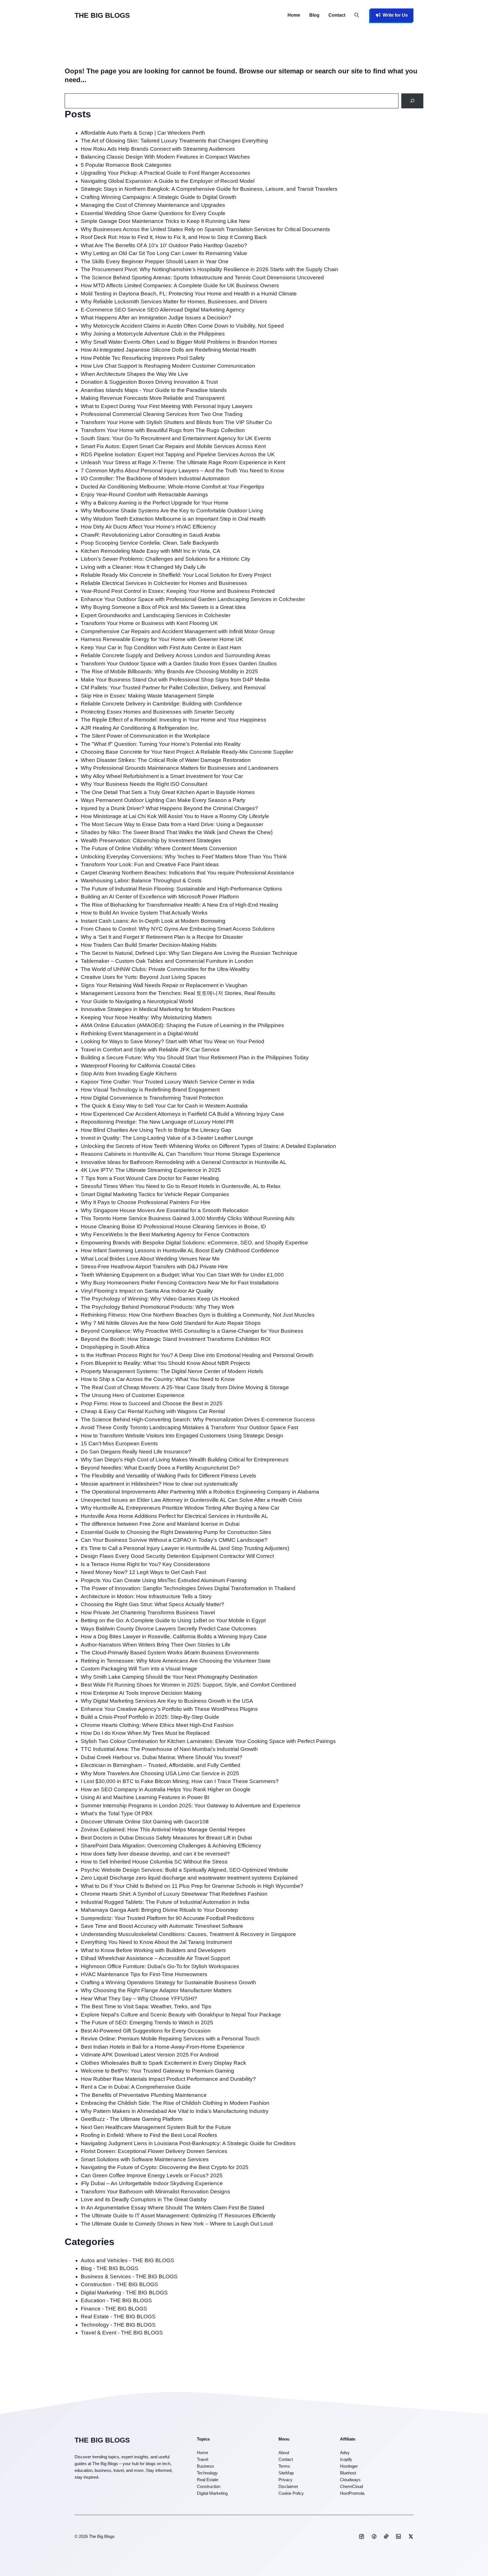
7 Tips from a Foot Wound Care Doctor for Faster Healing (150, 1178)
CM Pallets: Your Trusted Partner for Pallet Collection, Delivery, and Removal (173, 688)
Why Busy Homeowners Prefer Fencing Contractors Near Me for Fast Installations (180, 1283)
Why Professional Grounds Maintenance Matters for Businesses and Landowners (180, 768)
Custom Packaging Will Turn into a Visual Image (139, 1669)
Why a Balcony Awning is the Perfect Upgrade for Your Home (155, 503)
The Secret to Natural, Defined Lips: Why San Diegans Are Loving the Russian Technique (189, 953)
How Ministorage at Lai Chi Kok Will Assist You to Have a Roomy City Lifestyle (175, 816)
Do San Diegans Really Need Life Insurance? (136, 1452)
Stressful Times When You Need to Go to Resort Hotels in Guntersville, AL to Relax (181, 1186)
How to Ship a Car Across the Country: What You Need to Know (158, 1379)
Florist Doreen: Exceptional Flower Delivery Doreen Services (154, 2151)
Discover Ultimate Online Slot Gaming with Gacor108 (145, 1822)
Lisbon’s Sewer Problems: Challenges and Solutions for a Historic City (165, 559)
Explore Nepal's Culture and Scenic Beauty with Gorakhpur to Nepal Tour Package (181, 2015)
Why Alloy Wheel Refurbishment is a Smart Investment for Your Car (162, 776)
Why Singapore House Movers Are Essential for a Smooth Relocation (165, 1210)
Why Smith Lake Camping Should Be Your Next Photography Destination (169, 1677)
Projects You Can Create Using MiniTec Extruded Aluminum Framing (164, 1580)
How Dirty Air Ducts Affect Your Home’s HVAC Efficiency (148, 527)
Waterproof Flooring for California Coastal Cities (138, 1066)
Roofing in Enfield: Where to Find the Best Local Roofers (149, 2135)
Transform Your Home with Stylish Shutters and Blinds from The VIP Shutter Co (176, 422)
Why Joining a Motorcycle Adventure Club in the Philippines (153, 334)
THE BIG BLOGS (102, 15)
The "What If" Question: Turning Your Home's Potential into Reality (161, 744)
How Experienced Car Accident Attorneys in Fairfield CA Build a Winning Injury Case (182, 1114)
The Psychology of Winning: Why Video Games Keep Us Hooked (160, 1299)
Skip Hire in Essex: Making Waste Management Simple (147, 696)
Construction (209, 2486)
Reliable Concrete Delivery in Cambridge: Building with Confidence (161, 704)
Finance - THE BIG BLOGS (114, 2309)
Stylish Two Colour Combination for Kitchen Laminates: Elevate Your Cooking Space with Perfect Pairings (208, 1741)
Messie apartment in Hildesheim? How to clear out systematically (159, 1484)
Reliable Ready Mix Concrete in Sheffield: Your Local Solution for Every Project (176, 575)
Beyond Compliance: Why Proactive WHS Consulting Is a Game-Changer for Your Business (192, 1331)
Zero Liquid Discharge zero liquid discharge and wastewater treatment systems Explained (189, 1878)
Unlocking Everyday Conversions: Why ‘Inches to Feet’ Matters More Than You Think (184, 857)
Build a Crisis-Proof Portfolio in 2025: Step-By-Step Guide (150, 1717)
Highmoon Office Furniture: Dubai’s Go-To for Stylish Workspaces (160, 1966)
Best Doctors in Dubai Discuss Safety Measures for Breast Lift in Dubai (166, 1838)
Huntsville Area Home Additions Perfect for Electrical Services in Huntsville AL (174, 1516)
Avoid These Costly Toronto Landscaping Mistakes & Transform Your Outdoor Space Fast (189, 1427)
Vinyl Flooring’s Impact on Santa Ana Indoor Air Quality (147, 1291)
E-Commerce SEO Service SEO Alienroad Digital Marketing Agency (163, 310)
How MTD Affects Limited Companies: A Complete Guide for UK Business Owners (180, 285)
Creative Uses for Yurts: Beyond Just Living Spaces (143, 977)
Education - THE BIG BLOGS (116, 2300)
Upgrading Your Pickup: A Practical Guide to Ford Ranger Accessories (165, 173)
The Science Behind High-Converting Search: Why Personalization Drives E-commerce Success (198, 1419)
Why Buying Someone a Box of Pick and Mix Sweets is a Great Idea (163, 607)
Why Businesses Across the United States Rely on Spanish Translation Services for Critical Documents (205, 229)
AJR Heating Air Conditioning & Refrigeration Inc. (140, 728)
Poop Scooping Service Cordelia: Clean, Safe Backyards (150, 543)
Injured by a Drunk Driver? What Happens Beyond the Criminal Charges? (169, 808)
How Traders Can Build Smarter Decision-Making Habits (149, 945)
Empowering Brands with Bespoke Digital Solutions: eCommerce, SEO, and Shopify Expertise (194, 1243)
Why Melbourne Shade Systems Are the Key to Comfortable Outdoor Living (172, 511)
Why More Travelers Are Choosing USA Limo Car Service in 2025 (160, 1773)
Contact (337, 15)
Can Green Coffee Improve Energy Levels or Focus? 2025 (152, 2175)
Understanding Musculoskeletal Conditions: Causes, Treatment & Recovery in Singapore (188, 1934)
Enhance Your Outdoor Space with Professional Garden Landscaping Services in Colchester (193, 599)
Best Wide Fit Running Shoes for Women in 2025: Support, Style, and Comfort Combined (188, 1685)
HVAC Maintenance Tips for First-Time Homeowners (144, 1974)
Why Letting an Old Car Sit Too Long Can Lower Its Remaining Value (164, 253)
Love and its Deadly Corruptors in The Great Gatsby (144, 2199)
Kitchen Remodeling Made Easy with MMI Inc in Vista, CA (151, 551)
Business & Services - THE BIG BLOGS (129, 2276)
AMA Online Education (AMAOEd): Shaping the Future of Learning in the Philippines (182, 1025)
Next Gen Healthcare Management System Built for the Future (156, 2127)
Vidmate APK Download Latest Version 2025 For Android (150, 2055)
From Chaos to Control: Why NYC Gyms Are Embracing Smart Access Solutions (178, 929)
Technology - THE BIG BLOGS (118, 2325)
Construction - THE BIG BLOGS (119, 2284)
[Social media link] (361, 2536)
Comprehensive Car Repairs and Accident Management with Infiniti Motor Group (178, 631)
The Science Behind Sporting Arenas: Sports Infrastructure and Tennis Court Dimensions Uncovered (202, 278)
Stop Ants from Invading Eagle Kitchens (129, 1074)
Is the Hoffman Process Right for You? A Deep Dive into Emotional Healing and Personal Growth (197, 1355)
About (284, 2453)
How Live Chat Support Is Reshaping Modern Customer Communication (168, 366)
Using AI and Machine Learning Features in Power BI (145, 1797)
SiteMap (286, 2473)
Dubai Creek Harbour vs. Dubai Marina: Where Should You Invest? (162, 1757)
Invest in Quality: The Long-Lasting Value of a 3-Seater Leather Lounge (167, 1138)
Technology (207, 2473)
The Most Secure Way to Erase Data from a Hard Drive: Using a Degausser (172, 824)
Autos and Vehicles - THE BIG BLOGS (128, 2260)
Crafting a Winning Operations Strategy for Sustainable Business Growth (169, 1982)
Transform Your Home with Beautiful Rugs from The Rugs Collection (163, 430)
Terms (284, 2466)
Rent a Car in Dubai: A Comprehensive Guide (136, 2087)
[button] (357, 15)
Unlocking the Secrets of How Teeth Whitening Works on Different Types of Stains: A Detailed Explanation (208, 1146)
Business (205, 2466)
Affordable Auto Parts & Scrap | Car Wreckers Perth (143, 133)
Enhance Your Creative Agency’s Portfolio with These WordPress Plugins (169, 1709)
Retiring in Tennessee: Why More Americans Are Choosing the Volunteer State (176, 1661)
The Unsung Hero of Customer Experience (133, 1395)
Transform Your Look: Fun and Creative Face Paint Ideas (150, 864)
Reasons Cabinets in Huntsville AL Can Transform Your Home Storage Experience (180, 1154)
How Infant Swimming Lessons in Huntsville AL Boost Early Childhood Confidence (180, 1250)
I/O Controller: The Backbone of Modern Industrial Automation (155, 478)
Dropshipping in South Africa (115, 1347)
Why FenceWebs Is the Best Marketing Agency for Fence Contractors (165, 1234)
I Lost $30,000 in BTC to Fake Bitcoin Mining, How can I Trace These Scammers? (180, 1781)
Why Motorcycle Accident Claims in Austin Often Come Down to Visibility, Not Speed (182, 326)
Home (294, 15)
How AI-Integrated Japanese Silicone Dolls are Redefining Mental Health (168, 350)
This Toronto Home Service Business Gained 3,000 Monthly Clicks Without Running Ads (188, 1218)
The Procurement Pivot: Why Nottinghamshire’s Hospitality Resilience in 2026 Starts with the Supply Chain (210, 269)
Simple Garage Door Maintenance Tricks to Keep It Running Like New (165, 221)
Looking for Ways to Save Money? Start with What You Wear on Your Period (173, 1041)
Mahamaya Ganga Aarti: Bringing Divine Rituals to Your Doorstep (159, 1910)
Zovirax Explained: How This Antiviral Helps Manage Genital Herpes (163, 1829)
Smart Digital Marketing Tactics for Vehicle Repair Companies (155, 1194)
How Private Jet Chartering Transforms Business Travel (148, 1613)
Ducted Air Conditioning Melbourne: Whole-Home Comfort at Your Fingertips (173, 487)
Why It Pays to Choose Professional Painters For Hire (146, 1202)
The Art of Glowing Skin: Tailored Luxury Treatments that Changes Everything (174, 141)
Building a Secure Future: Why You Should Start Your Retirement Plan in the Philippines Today (195, 1057)
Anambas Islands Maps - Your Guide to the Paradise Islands (154, 390)
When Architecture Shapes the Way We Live (134, 374)
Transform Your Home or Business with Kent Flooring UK (149, 623)
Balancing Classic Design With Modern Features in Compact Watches (165, 157)
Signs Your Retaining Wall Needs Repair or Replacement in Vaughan (164, 985)
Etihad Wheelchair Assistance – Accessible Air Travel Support (155, 1958)
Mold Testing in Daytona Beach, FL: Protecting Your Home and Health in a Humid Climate (189, 294)
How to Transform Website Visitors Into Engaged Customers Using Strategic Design (182, 1436)
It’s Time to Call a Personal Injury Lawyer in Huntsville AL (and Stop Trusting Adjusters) (185, 1548)
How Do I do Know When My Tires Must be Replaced (145, 1733)
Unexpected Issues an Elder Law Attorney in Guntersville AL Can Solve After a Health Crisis (191, 1500)
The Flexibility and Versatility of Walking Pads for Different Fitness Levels (168, 1476)
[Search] (412, 101)
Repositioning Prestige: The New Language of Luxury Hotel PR (157, 1122)
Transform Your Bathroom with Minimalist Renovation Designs (155, 2192)
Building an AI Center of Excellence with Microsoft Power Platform (160, 897)
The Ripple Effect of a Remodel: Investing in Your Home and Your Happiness (174, 720)
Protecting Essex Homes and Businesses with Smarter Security (158, 712)
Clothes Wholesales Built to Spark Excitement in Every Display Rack (164, 2063)
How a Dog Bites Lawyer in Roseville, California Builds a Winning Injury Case (174, 1636)
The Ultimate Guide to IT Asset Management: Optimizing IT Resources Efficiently (178, 2216)
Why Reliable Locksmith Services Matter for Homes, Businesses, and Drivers (174, 302)
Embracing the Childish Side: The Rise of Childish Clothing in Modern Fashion (175, 2103)
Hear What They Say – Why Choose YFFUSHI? (139, 1999)
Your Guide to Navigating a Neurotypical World (137, 1001)
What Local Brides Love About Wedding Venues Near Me (150, 1259)
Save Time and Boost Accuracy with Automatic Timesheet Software (162, 1926)
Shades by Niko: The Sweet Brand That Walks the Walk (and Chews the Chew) (177, 832)
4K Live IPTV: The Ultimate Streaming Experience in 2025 (151, 1170)
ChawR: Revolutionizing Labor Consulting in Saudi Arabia (150, 535)
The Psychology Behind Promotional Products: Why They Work (158, 1307)
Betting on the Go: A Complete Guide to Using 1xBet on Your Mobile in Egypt (173, 1620)
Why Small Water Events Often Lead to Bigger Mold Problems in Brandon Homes (179, 342)
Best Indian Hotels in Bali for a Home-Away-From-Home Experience (163, 2047)
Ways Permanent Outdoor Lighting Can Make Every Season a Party (163, 800)
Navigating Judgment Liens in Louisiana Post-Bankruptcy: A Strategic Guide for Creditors (188, 2143)
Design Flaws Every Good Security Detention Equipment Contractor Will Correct (177, 1556)
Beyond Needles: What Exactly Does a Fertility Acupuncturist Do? (160, 1468)
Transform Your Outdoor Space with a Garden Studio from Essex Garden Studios (179, 664)
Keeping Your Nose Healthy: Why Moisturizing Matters (146, 1017)
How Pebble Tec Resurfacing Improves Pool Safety (143, 358)
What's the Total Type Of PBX (117, 1813)
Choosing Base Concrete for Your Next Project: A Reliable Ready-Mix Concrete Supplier (187, 752)
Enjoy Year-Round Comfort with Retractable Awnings (144, 495)
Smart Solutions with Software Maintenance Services (145, 2159)
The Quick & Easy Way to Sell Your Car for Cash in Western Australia (164, 1106)
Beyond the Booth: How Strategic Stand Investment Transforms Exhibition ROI (176, 1339)
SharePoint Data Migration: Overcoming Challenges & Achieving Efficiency (171, 1846)
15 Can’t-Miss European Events (119, 1443)
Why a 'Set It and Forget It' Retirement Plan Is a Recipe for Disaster (162, 937)
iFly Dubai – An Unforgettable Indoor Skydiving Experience (152, 2183)
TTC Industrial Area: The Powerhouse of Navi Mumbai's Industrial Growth (169, 1749)
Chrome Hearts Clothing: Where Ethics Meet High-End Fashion (157, 1725)
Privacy (286, 2480)
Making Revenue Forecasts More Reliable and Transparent (153, 398)
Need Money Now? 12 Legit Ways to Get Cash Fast (143, 1572)
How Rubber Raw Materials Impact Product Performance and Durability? (168, 2079)
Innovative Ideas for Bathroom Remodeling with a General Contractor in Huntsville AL (184, 1162)
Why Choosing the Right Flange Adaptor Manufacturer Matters (156, 1990)
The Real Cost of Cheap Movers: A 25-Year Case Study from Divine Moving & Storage (185, 1387)
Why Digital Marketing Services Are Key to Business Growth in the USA (167, 1701)
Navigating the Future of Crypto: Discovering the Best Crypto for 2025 (165, 2167)
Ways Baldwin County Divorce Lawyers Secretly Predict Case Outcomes (169, 1629)
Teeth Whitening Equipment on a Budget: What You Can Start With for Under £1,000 (182, 1275)
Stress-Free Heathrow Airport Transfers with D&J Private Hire (154, 1267)
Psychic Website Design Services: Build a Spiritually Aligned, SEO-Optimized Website (184, 1870)
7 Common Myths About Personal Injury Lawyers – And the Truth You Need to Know (182, 471)
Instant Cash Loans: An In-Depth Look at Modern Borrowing (153, 921)
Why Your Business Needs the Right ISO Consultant (144, 784)
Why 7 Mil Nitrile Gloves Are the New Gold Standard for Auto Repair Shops (171, 1323)
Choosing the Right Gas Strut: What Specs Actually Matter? (152, 1604)
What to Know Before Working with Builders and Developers (153, 1950)
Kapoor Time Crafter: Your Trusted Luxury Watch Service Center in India (168, 1082)
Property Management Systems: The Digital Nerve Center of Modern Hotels (172, 1371)
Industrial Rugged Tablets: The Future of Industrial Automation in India (165, 1902)
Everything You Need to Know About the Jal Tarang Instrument (156, 1942)
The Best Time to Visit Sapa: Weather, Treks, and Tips (146, 2006)
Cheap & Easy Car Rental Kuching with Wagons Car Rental (153, 1411)
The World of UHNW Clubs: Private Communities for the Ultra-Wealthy (165, 969)
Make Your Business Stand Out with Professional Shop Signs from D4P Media (175, 680)
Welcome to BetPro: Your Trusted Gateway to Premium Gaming (157, 2071)
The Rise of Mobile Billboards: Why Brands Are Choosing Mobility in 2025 (169, 671)
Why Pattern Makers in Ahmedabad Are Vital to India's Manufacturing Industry (175, 2111)
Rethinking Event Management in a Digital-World (140, 1033)
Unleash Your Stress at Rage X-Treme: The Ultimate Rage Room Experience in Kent (183, 462)
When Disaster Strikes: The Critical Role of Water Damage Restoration (166, 760)
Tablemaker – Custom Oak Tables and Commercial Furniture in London (167, 961)
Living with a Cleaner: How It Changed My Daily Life (143, 567)
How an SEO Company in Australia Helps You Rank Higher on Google (166, 1789)
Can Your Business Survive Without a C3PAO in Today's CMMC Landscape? (174, 1540)
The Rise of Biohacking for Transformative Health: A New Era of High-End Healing (179, 905)
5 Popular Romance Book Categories (126, 165)
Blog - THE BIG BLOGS (110, 2268)
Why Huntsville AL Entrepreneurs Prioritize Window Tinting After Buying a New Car (180, 1508)
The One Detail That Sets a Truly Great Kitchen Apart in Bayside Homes (168, 792)
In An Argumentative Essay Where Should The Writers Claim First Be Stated (173, 2208)
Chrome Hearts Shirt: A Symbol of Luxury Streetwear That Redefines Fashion (174, 1894)
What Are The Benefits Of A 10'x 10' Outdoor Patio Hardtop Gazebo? (164, 245)
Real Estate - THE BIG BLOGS (118, 2317)
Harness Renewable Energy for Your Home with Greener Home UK (162, 639)
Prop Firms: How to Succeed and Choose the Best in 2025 (152, 1403)
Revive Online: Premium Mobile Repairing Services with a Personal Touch (170, 2039)
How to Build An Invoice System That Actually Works (144, 913)
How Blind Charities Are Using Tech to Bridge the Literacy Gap (156, 1130)
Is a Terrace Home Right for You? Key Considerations (145, 1564)
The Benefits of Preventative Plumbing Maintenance (144, 2095)
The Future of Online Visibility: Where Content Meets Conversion (159, 848)
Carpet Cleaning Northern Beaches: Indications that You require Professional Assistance (188, 873)
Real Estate (208, 2480)
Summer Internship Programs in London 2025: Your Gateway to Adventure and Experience (191, 1806)
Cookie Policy (291, 2493)
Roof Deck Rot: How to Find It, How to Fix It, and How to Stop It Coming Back (174, 237)
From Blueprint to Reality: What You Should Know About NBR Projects (165, 1363)
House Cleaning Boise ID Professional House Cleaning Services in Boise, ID (173, 1226)
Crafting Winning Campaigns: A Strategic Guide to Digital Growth (159, 197)
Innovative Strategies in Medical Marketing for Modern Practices (158, 1009)
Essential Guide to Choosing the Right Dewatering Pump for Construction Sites (176, 1532)
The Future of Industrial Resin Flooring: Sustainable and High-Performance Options (181, 889)
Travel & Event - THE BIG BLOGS (122, 2333)
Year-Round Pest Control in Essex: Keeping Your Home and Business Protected (178, 591)
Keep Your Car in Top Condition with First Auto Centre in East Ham (161, 647)
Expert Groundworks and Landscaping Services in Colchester (156, 615)
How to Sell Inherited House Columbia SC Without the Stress (154, 1862)
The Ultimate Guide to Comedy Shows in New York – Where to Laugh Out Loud (177, 2224)
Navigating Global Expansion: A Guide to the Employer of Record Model (168, 181)
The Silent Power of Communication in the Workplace (145, 736)
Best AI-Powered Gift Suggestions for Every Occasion (146, 2031)
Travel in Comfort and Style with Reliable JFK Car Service (150, 1050)
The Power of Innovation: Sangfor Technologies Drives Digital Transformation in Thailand (188, 1588)
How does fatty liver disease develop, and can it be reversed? (155, 1854)
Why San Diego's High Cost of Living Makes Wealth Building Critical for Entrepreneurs (185, 1460)
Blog (314, 15)
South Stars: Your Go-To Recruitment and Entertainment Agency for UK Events (176, 438)
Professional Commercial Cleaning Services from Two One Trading (162, 414)
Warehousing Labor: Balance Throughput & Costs (141, 881)
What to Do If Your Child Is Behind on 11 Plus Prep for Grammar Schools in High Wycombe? (192, 1886)
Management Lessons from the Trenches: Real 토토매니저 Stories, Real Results (178, 993)
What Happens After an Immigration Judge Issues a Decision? (156, 318)
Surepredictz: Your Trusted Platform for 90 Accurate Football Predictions (167, 1918)
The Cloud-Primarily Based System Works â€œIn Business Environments (170, 1653)
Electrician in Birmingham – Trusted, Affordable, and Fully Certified (161, 1765)
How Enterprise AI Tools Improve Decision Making (141, 1693)
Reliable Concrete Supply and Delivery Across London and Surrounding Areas (176, 655)
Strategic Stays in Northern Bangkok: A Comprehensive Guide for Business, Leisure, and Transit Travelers (209, 189)
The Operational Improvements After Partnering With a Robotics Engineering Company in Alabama (200, 1492)
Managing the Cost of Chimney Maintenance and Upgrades (153, 205)
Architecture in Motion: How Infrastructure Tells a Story (146, 1596)
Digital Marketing (212, 2493)
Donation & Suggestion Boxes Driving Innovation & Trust (149, 382)
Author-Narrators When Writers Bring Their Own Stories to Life (156, 1645)
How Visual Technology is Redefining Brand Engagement (150, 1090)
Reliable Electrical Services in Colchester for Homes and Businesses (164, 583)
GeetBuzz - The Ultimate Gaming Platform (132, 2119)
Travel (202, 2459)
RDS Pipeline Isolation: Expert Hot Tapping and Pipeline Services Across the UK (178, 454)
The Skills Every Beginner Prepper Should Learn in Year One (155, 261)
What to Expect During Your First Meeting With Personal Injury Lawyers (167, 406)
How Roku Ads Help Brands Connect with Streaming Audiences (158, 149)
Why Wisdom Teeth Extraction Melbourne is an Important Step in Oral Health (173, 519)
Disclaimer (288, 2486)
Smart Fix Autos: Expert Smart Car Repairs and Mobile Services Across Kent (173, 446)
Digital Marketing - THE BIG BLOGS (124, 2293)
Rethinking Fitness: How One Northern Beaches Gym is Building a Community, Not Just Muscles (198, 1315)
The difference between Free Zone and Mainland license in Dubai (160, 1524)
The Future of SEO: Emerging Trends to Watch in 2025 (147, 2023)
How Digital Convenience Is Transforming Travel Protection (152, 1098)
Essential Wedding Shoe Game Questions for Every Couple (153, 213)
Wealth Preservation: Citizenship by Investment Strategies (151, 840)
